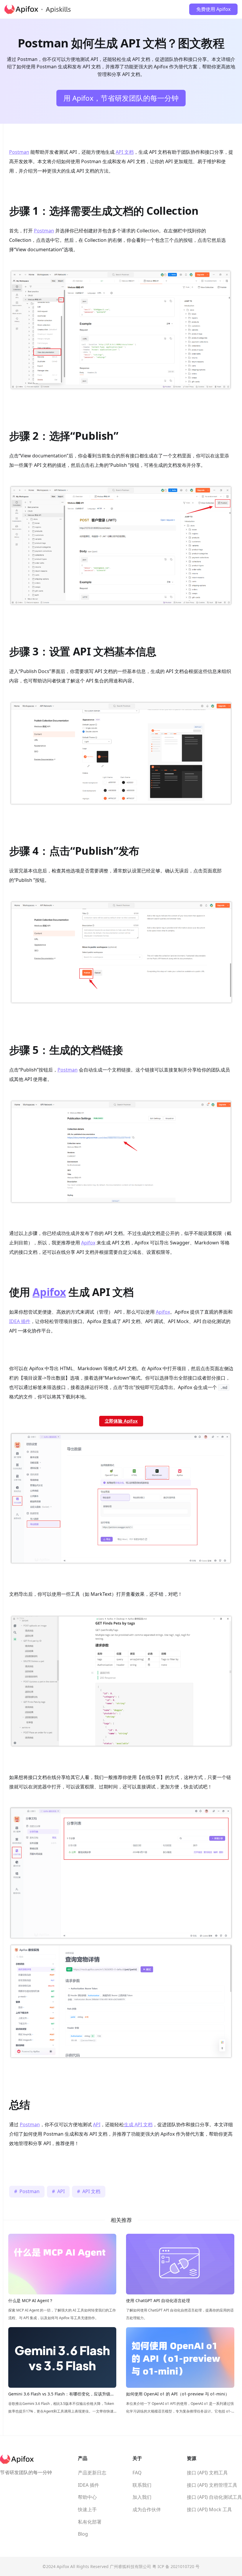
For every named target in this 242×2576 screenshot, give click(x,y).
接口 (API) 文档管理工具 (212, 2485)
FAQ (137, 2473)
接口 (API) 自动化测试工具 (214, 2497)
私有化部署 (90, 2522)
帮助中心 (87, 2497)
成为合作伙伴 (147, 2509)
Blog (83, 2534)
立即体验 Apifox (121, 1421)
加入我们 (142, 2497)
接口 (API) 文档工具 (207, 2473)
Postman (19, 152)
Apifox (88, 1243)
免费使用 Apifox (213, 9)
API (97, 2124)
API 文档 (125, 152)
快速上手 (87, 2509)
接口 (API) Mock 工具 (209, 2509)
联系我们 (142, 2485)
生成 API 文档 (138, 2124)
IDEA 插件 (20, 1321)
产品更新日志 (92, 2473)
